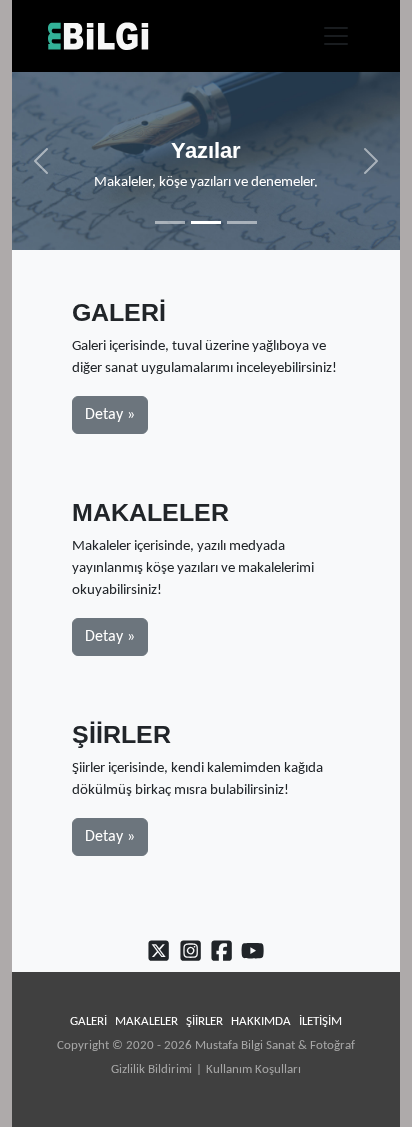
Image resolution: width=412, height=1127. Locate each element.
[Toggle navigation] (336, 36)
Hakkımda (261, 1021)
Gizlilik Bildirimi (151, 1069)
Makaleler (146, 1021)
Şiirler (204, 1021)
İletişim (320, 1021)
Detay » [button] (110, 415)
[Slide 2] (206, 222)
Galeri (88, 1021)
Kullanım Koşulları (253, 1069)
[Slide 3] (242, 222)
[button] (41, 161)
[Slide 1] (170, 222)
